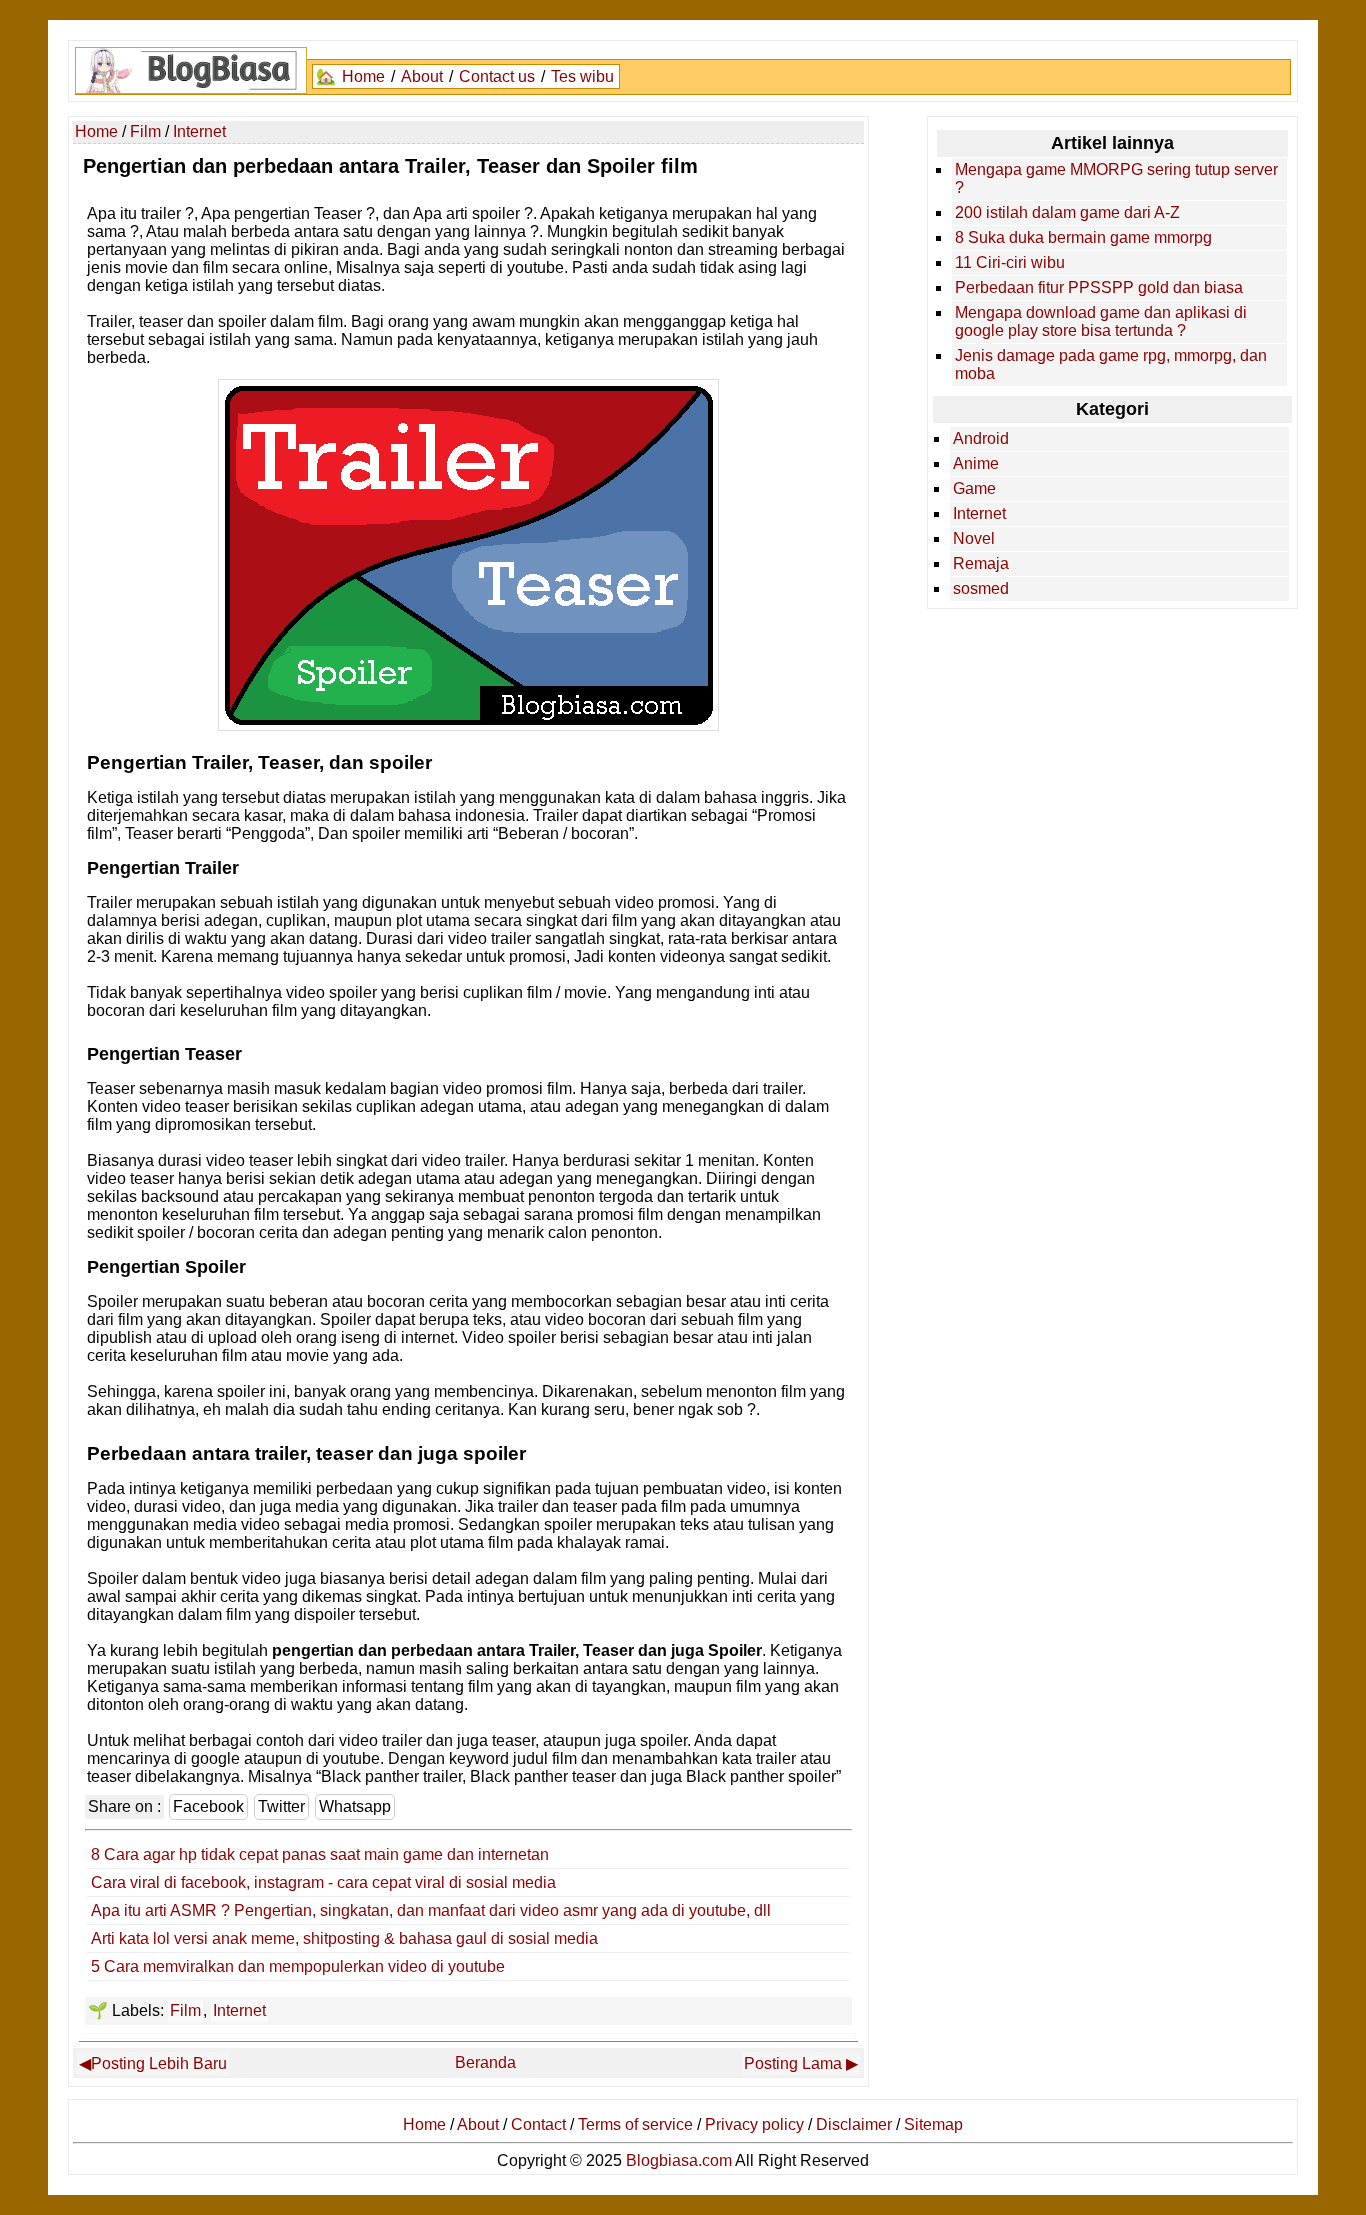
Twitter (281, 1806)
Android (981, 438)
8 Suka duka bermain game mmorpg (1083, 237)
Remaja (981, 563)
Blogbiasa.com (679, 2160)
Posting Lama (793, 2063)
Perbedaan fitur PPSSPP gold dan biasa (1099, 287)
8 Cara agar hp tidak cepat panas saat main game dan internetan (320, 1854)
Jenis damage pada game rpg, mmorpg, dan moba (1111, 364)
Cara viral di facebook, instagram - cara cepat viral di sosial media (323, 1882)
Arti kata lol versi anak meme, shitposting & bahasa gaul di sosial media (344, 1938)
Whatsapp (355, 1806)
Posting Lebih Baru (159, 2063)
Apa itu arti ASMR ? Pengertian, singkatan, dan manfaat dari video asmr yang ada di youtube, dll (431, 1910)
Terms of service (635, 2124)
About (422, 76)
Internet (239, 2010)
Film (185, 2010)
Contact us (497, 76)
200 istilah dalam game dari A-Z (1067, 212)
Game (974, 488)
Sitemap (933, 2124)
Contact (538, 2124)
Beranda (485, 2062)
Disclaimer (854, 2124)
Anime (976, 463)
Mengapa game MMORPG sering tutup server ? (1116, 178)
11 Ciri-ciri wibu (1010, 262)
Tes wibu (582, 76)
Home (363, 76)
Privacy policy (754, 2124)
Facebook (208, 1806)
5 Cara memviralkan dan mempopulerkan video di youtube (298, 1966)
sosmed (981, 588)
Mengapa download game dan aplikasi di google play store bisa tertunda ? (1101, 321)
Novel (974, 538)
